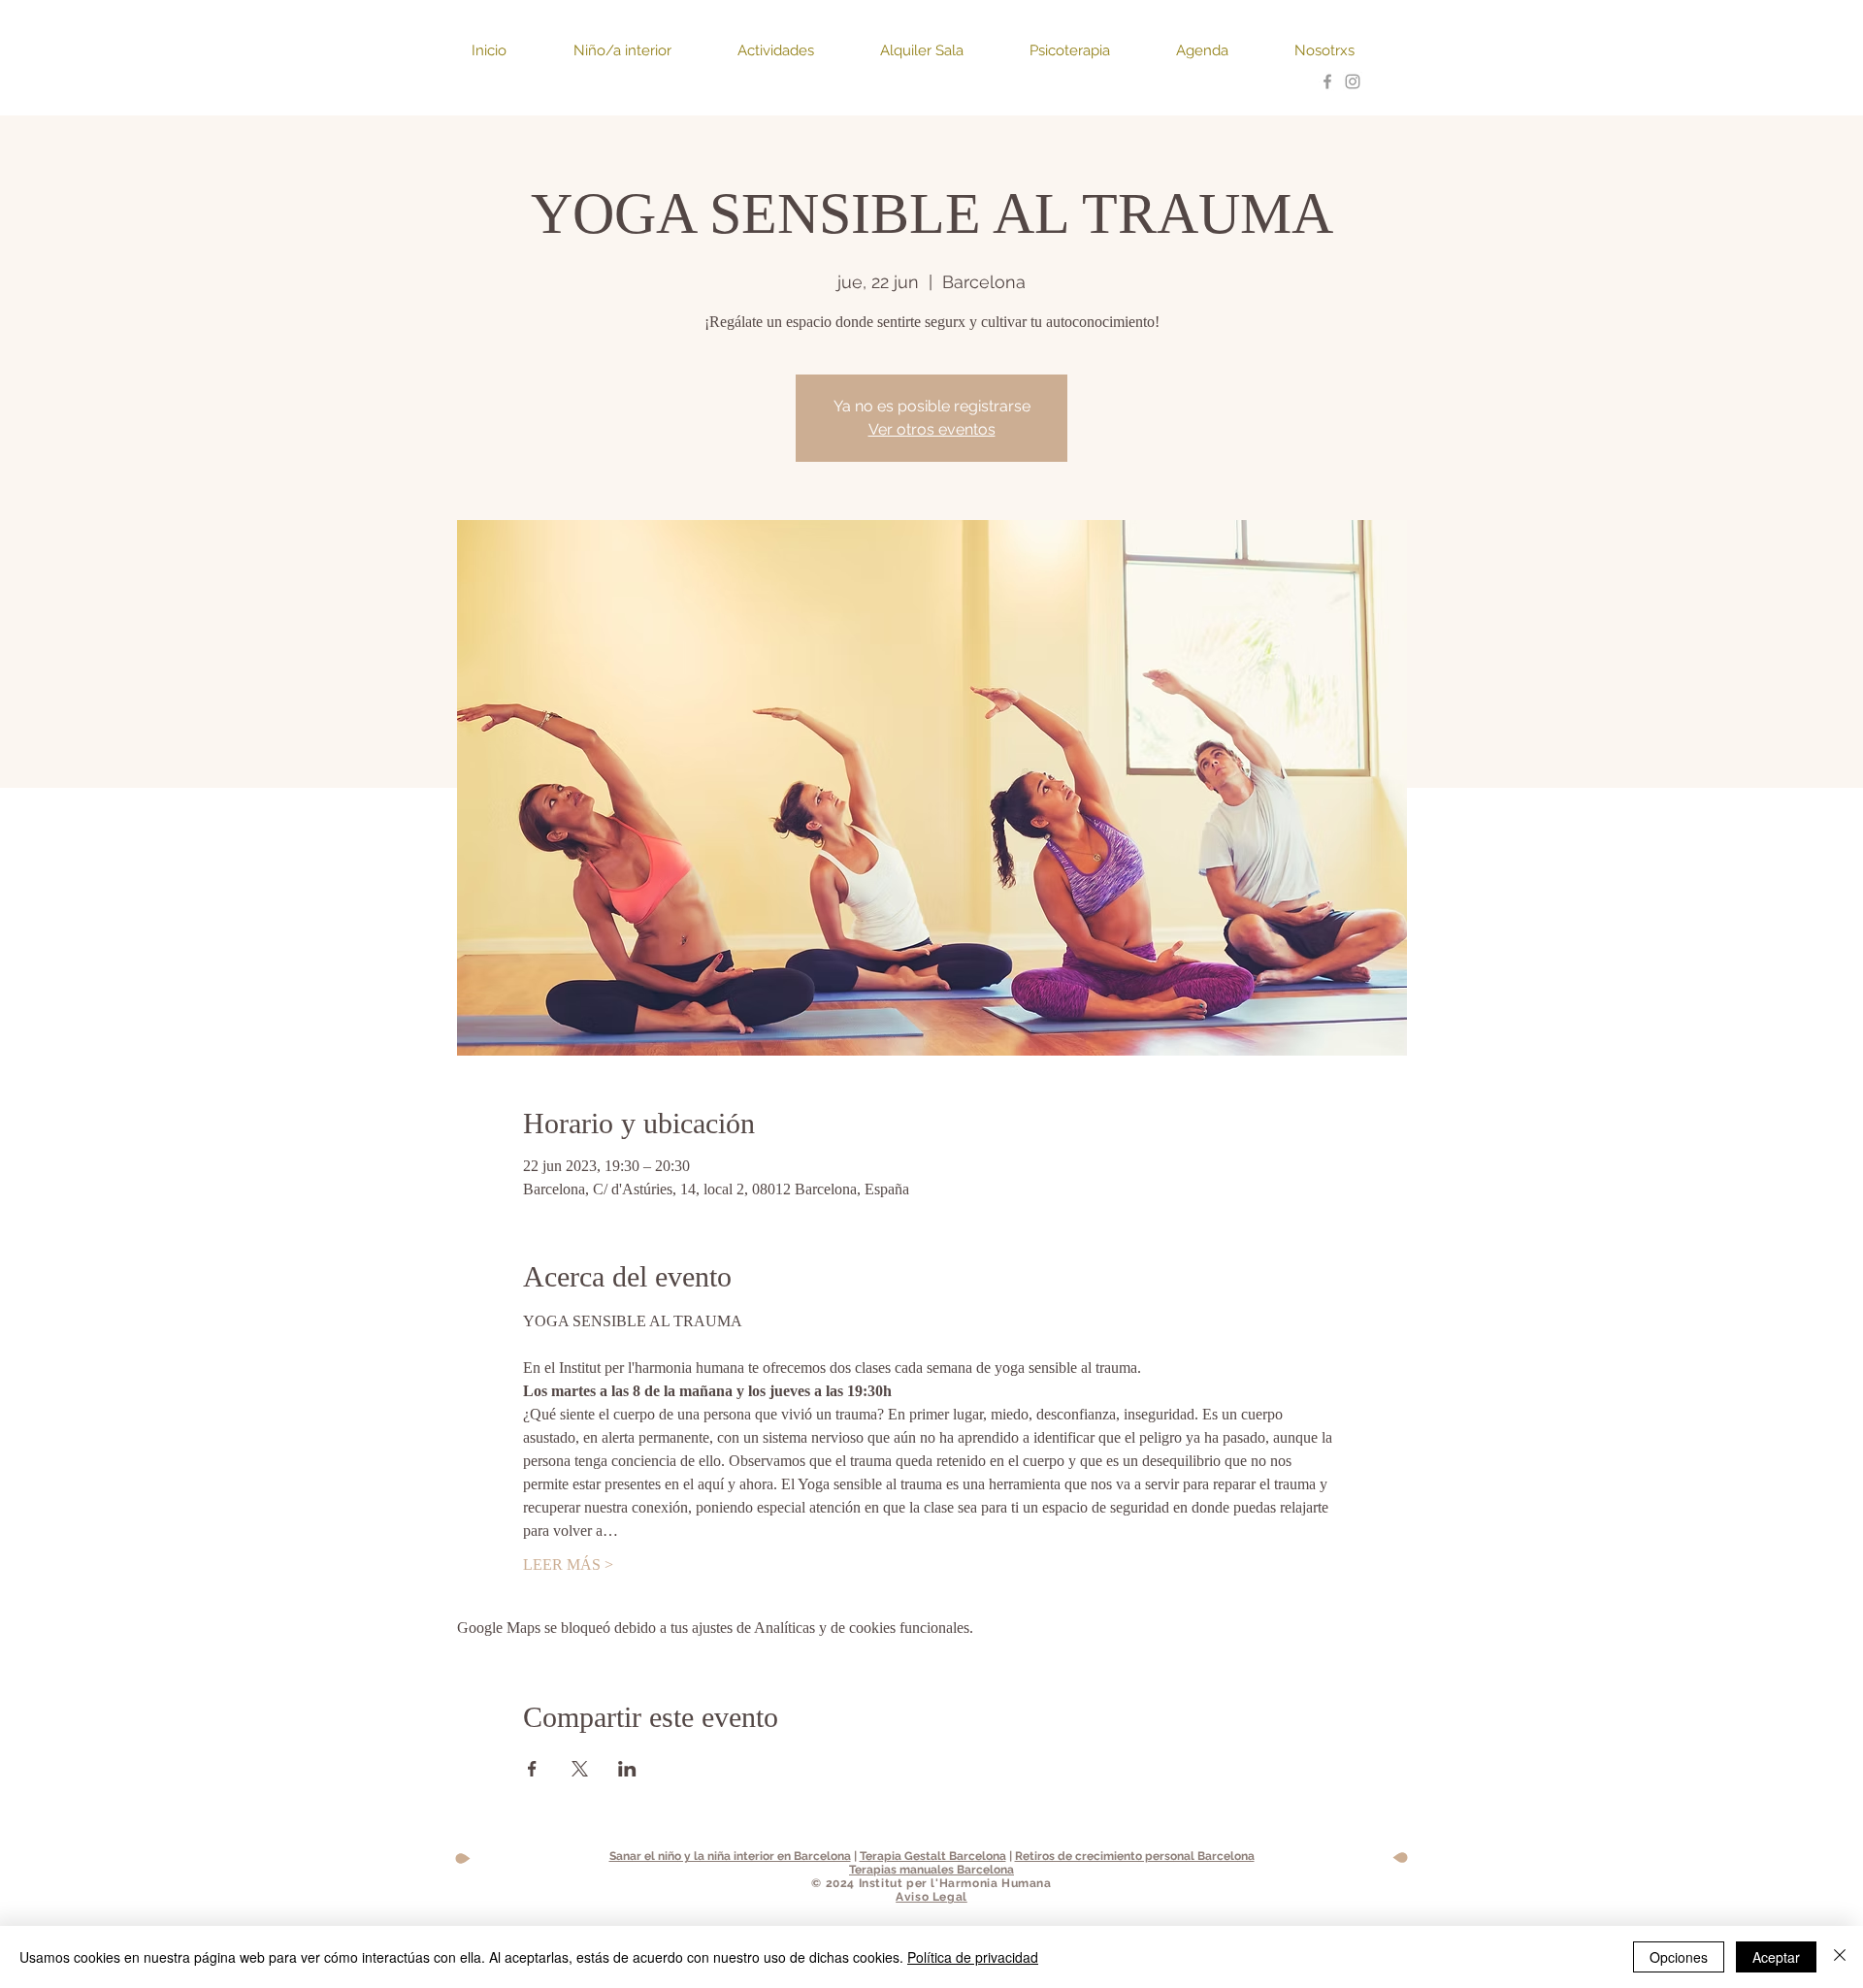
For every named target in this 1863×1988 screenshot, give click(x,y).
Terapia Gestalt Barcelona (933, 1856)
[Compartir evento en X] (580, 1769)
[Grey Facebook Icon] (1327, 81)
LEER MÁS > (568, 1564)
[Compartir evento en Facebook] (532, 1769)
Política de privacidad (973, 1957)
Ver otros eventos (932, 429)
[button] (508, 51)
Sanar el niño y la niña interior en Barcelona (730, 1856)
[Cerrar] (1840, 1957)
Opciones (1679, 1957)
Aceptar (1776, 1957)
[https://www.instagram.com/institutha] (1353, 81)
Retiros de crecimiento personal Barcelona (1135, 1856)
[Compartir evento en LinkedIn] (627, 1769)
